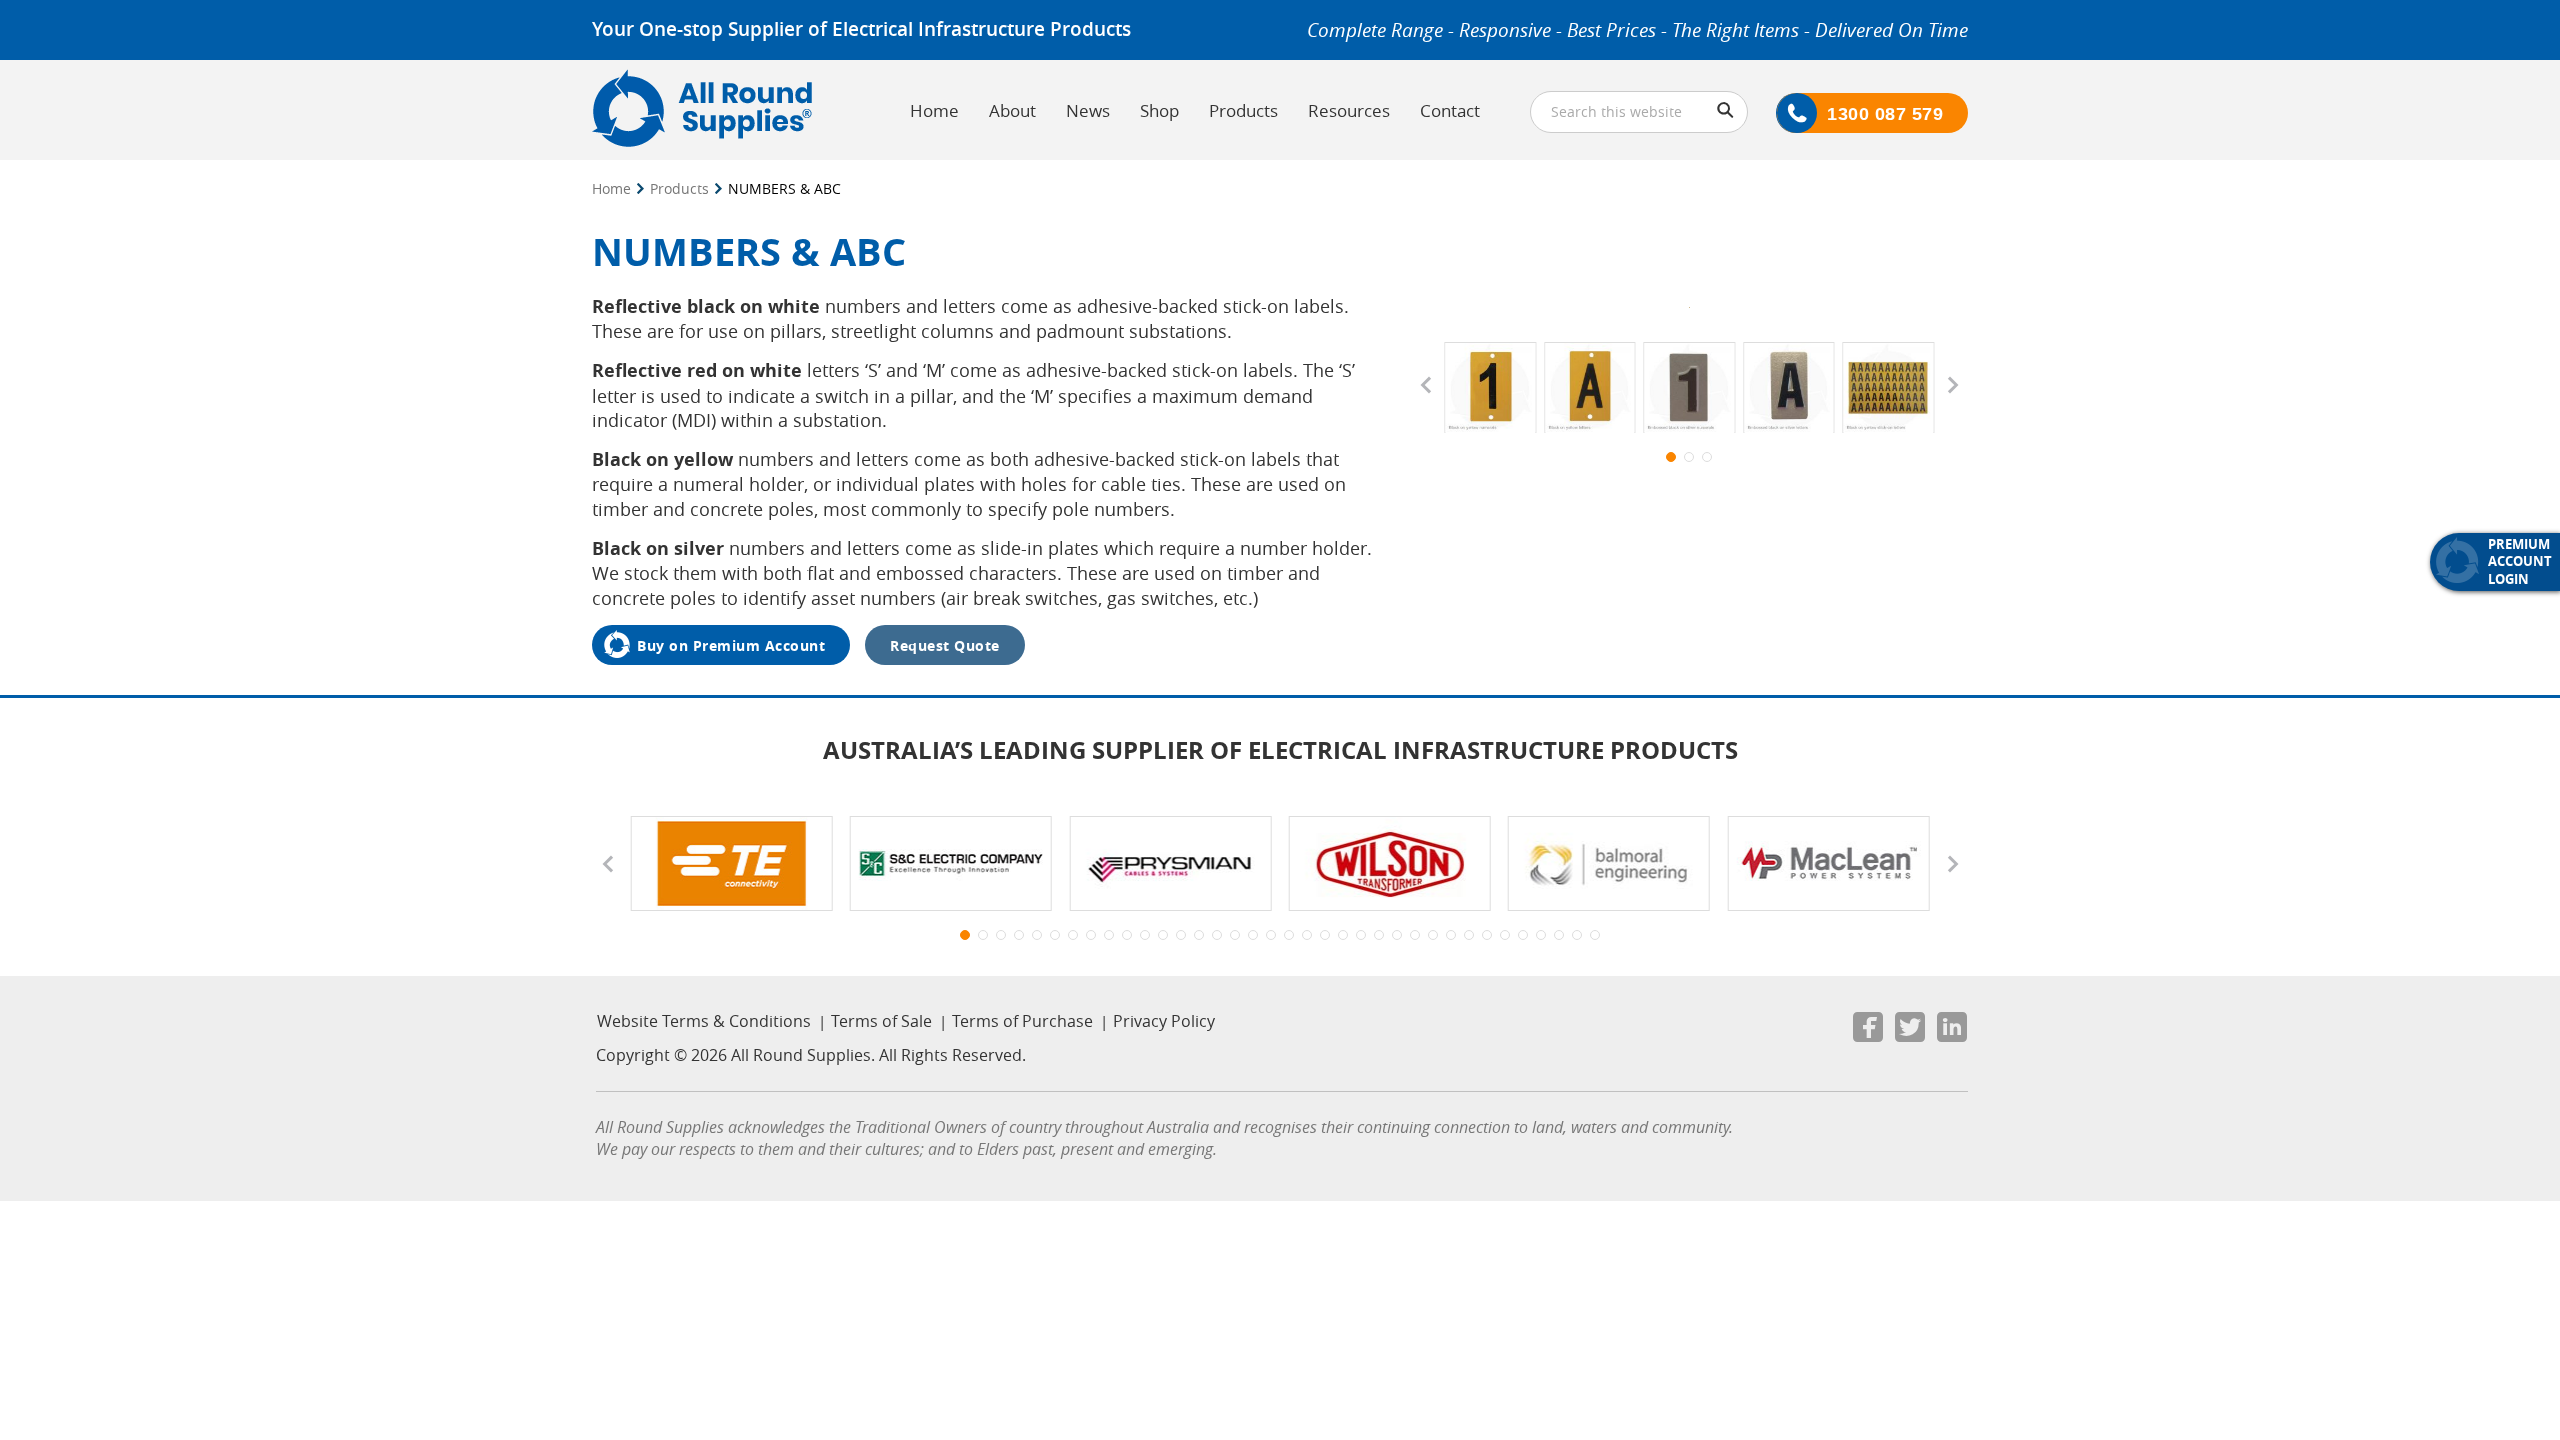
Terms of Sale (881, 1021)
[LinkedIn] (1952, 1031)
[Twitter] (1910, 1031)
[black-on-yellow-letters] (1590, 390)
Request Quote (945, 645)
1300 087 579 (1885, 114)
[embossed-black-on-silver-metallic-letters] (1789, 390)
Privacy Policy (1164, 1021)
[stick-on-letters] (1888, 390)
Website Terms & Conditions (704, 1021)
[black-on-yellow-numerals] (1490, 390)
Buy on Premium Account (731, 645)
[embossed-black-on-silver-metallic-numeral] (1689, 390)
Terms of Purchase (1022, 1021)
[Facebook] (1868, 1031)
